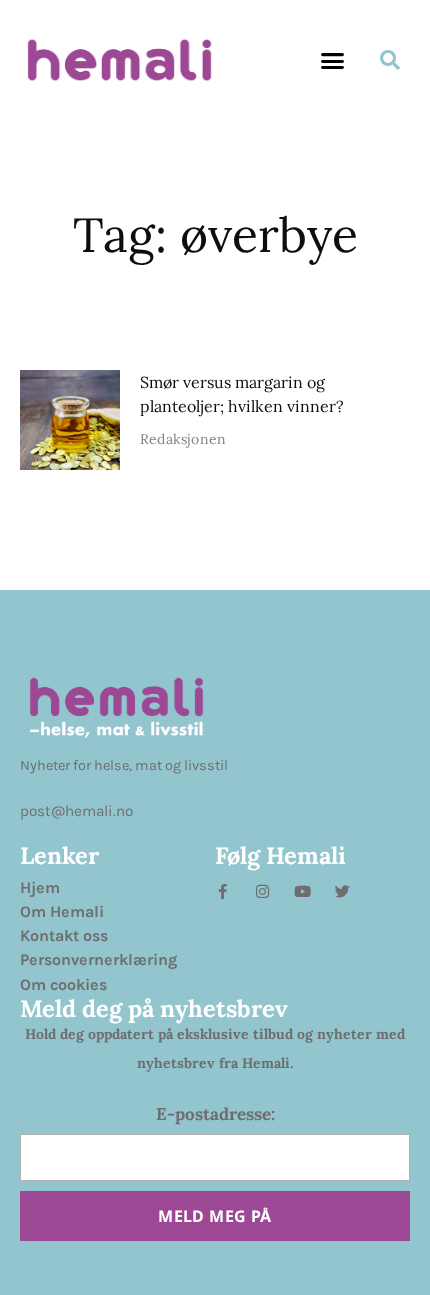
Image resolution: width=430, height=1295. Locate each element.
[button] (333, 60)
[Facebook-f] (222, 891)
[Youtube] (302, 891)
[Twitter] (342, 891)
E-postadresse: (215, 1114)
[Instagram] (262, 891)
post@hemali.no (76, 811)
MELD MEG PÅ (214, 1216)
